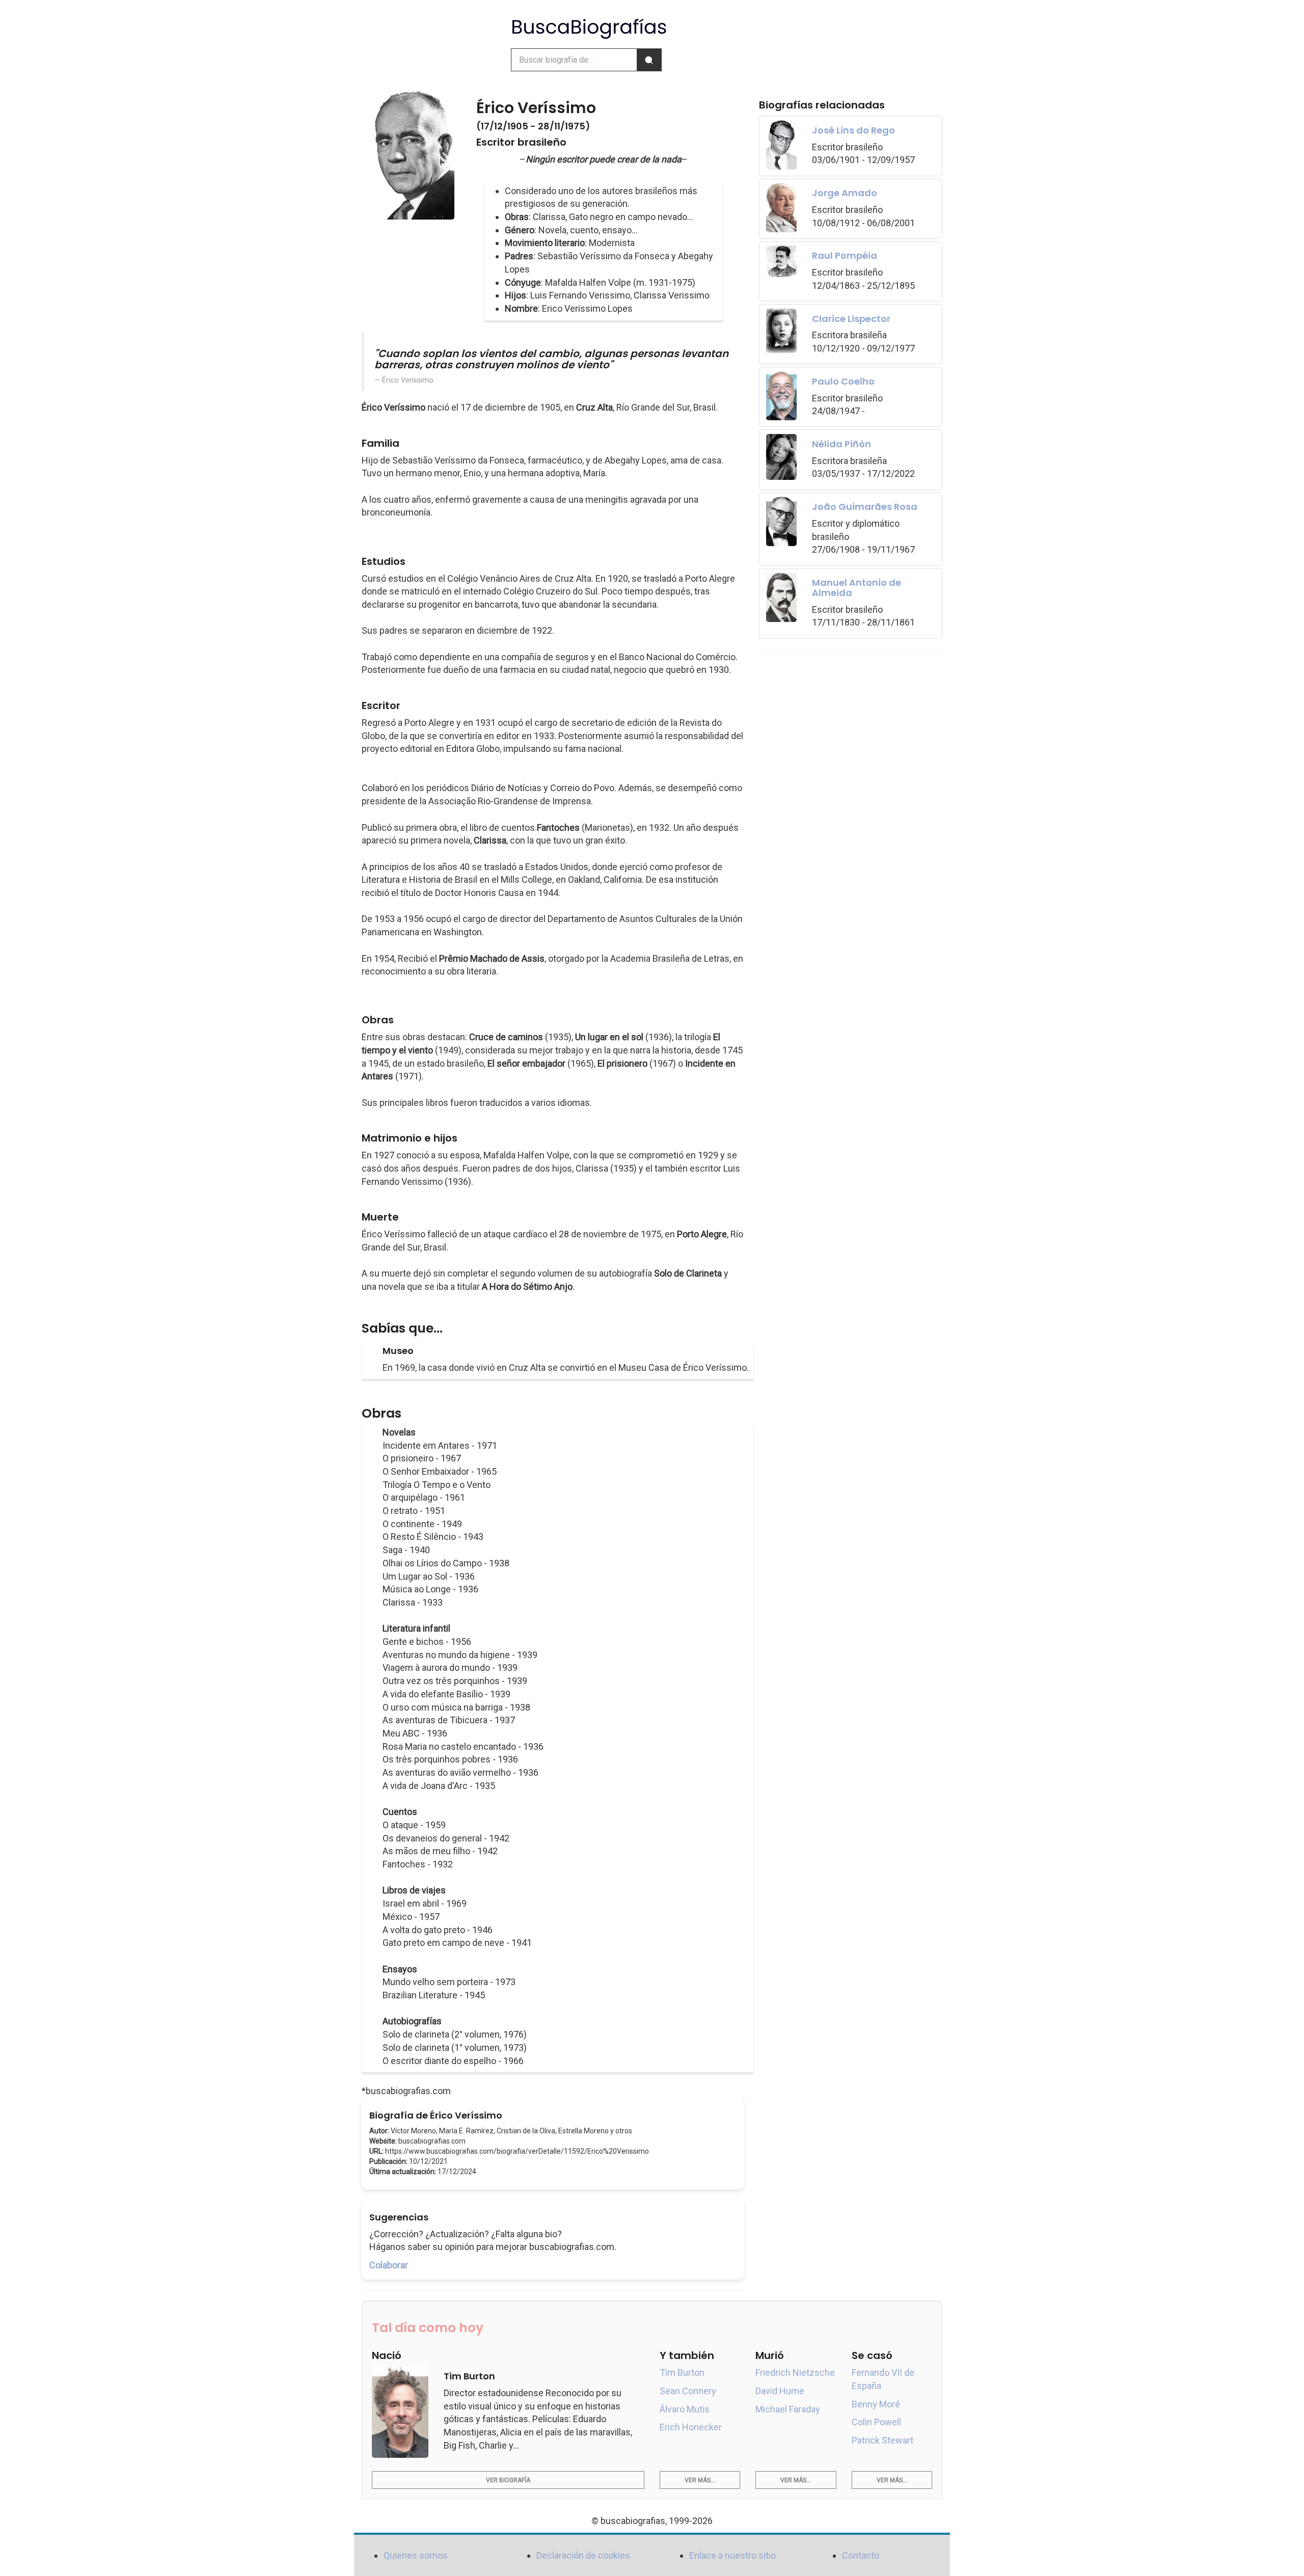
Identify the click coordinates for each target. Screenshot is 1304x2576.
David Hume (780, 2391)
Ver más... (700, 2480)
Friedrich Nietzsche (795, 2372)
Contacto (861, 2555)
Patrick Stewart (882, 2440)
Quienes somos (416, 2555)
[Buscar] (649, 60)
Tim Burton (682, 2372)
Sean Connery (688, 2391)
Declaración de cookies (583, 2555)
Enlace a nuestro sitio (732, 2555)
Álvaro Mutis (685, 2409)
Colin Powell (876, 2422)
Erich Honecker (691, 2427)
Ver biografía (508, 2480)
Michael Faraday (788, 2409)
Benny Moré (876, 2404)
